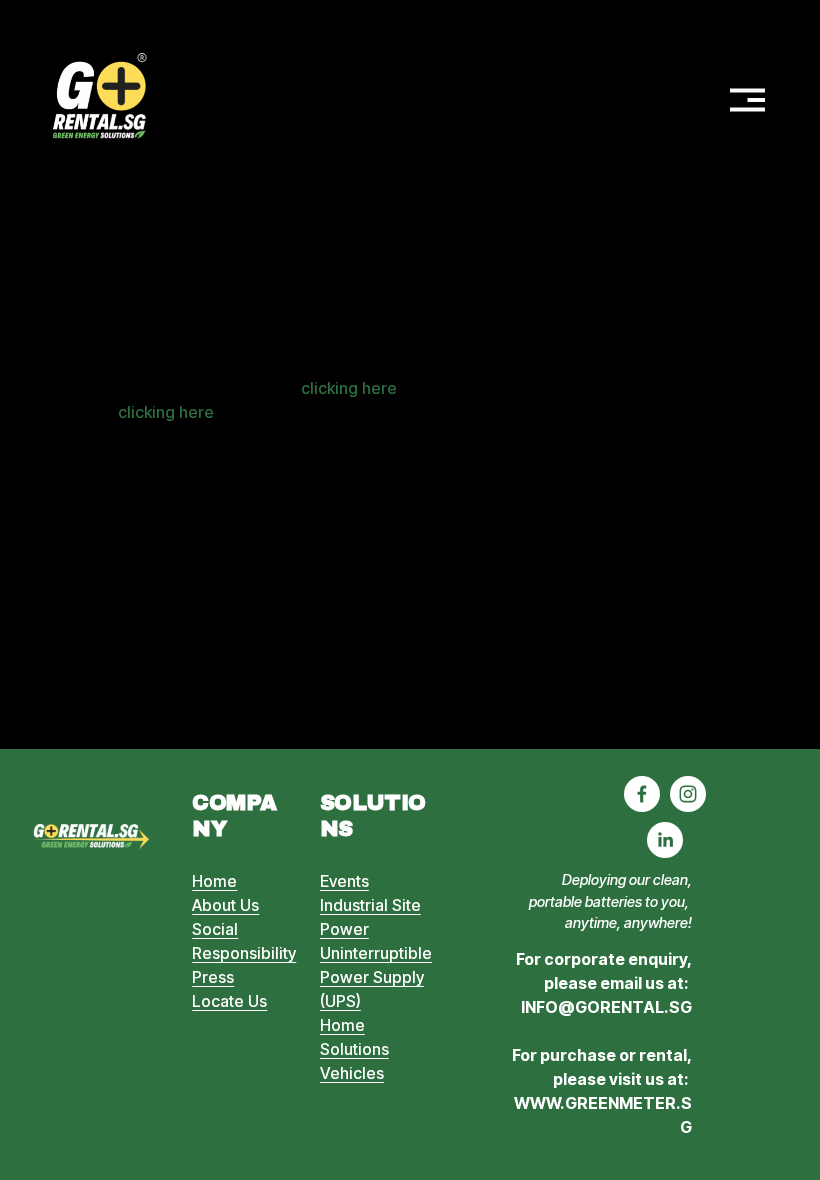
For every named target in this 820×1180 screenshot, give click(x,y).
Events (344, 881)
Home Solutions (354, 1037)
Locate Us (229, 1001)
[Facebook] (642, 794)
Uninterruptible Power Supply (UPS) (376, 977)
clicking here (349, 388)
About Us (225, 905)
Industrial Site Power (370, 917)
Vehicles (352, 1073)
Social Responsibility (244, 941)
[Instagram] (688, 794)
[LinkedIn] (665, 840)
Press (213, 977)
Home (214, 881)
